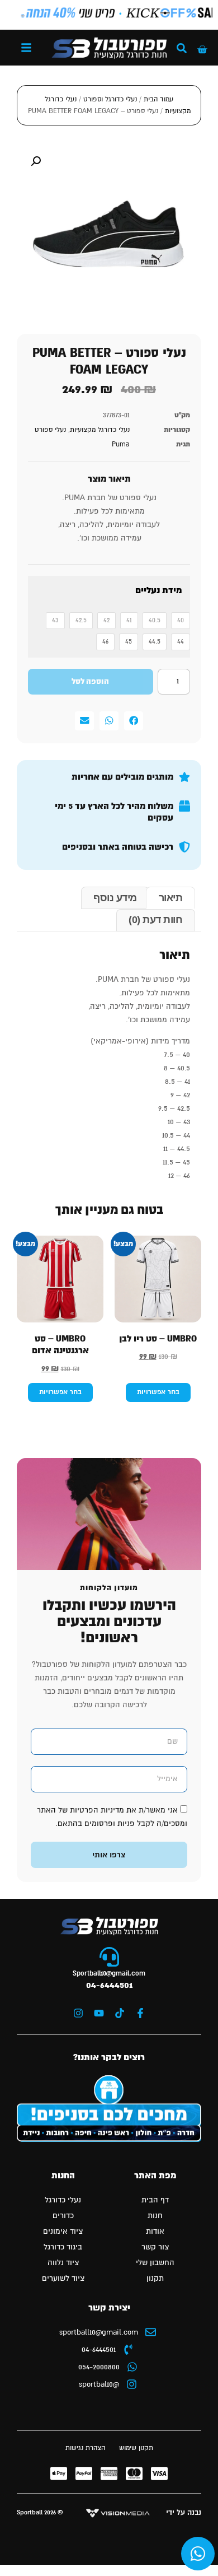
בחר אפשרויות (158, 1392)
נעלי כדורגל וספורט (110, 99)
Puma (121, 444)
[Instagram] (78, 2013)
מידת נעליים (158, 591)
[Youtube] (99, 2013)
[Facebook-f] (140, 2013)
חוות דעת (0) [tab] (155, 920)
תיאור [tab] (171, 898)
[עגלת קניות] (202, 50)
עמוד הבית (158, 99)
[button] (26, 48)
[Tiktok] (120, 2013)
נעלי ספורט (50, 430)
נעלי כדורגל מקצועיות (100, 430)
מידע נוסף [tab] (115, 898)
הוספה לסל (90, 682)
